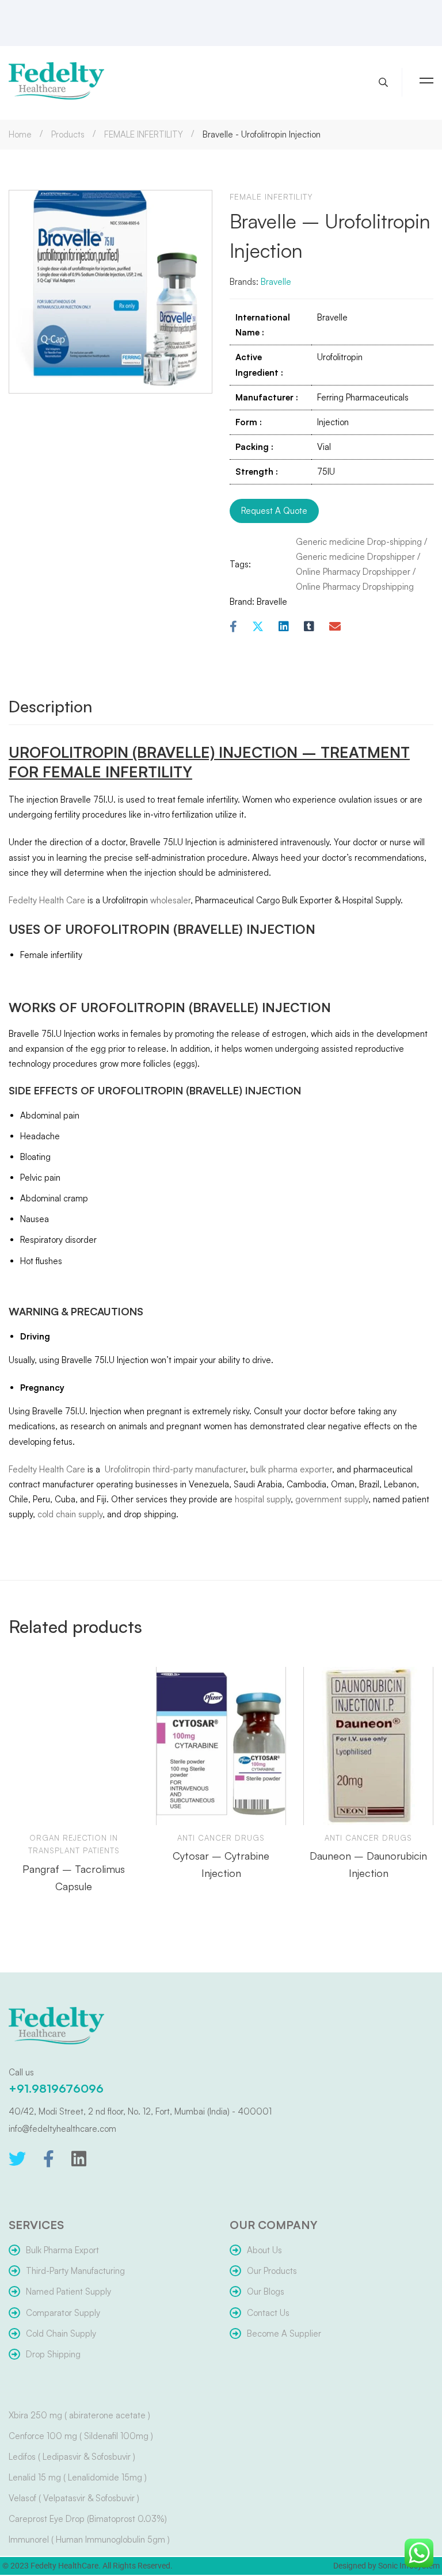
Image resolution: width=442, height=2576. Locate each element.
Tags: (240, 564)
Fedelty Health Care (47, 900)
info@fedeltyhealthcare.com (62, 2129)
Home (20, 134)
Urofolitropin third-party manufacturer (174, 1469)
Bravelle (276, 282)
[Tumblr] (309, 627)
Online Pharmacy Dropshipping (355, 587)
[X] (258, 627)
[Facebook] (233, 627)
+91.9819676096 (56, 2088)
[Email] (335, 627)
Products (68, 134)
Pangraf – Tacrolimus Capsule (74, 1877)
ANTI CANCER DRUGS (221, 1838)
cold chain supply (70, 1514)
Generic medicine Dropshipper (355, 557)
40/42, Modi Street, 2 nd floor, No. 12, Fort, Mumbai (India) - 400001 (140, 2111)
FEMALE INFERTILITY (144, 134)
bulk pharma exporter (291, 1469)
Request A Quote (274, 511)
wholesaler (170, 900)
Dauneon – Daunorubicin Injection (368, 1864)
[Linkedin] (284, 627)
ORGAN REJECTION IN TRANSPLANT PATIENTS (74, 1844)
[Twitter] (17, 2159)
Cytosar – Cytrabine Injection (221, 1864)
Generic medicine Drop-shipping (359, 542)
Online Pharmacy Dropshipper (353, 572)
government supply (332, 1499)
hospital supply (263, 1499)
